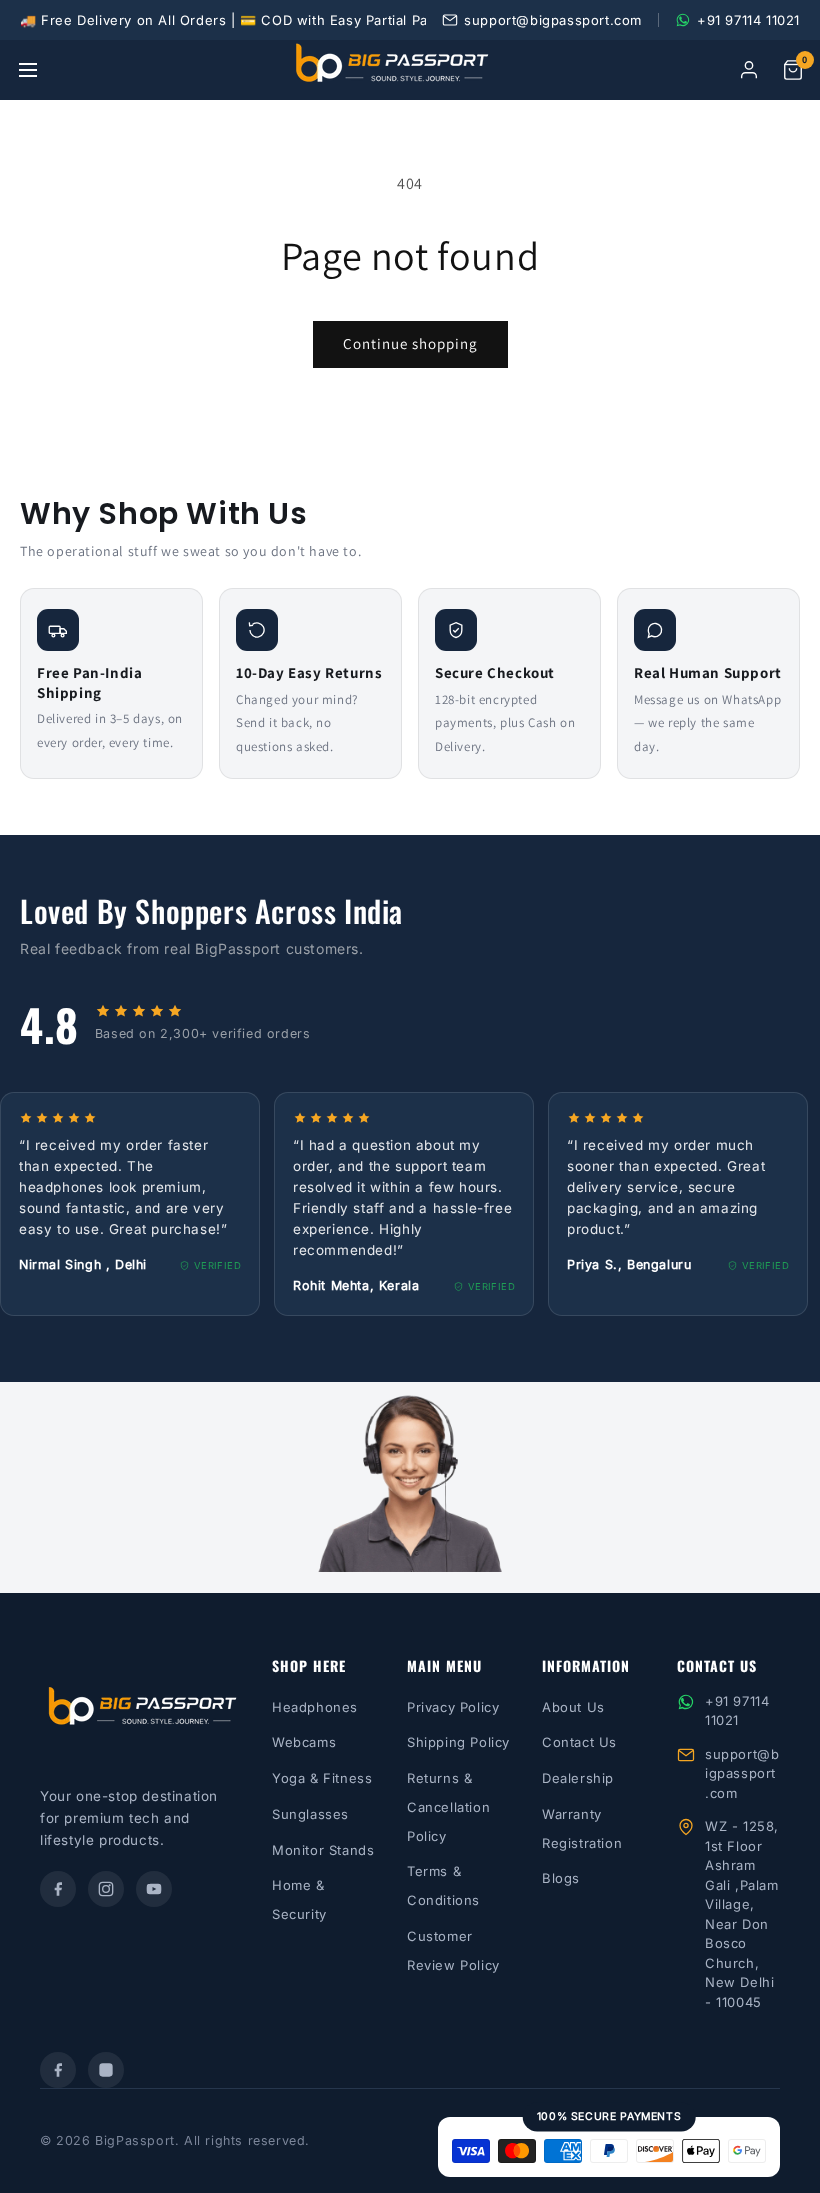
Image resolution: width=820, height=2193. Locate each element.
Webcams (304, 1742)
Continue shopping (410, 343)
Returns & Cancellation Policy (448, 1807)
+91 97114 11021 (737, 1711)
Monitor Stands (323, 1850)
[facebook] (58, 1889)
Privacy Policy (453, 1707)
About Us (573, 1707)
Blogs (561, 1878)
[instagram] (106, 1889)
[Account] (749, 70)
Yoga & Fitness (322, 1778)
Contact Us (579, 1742)
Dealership (578, 1778)
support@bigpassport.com (742, 1773)
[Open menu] (28, 70)
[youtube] (154, 1889)
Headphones (315, 1707)
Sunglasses (310, 1814)
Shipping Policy (458, 1742)
